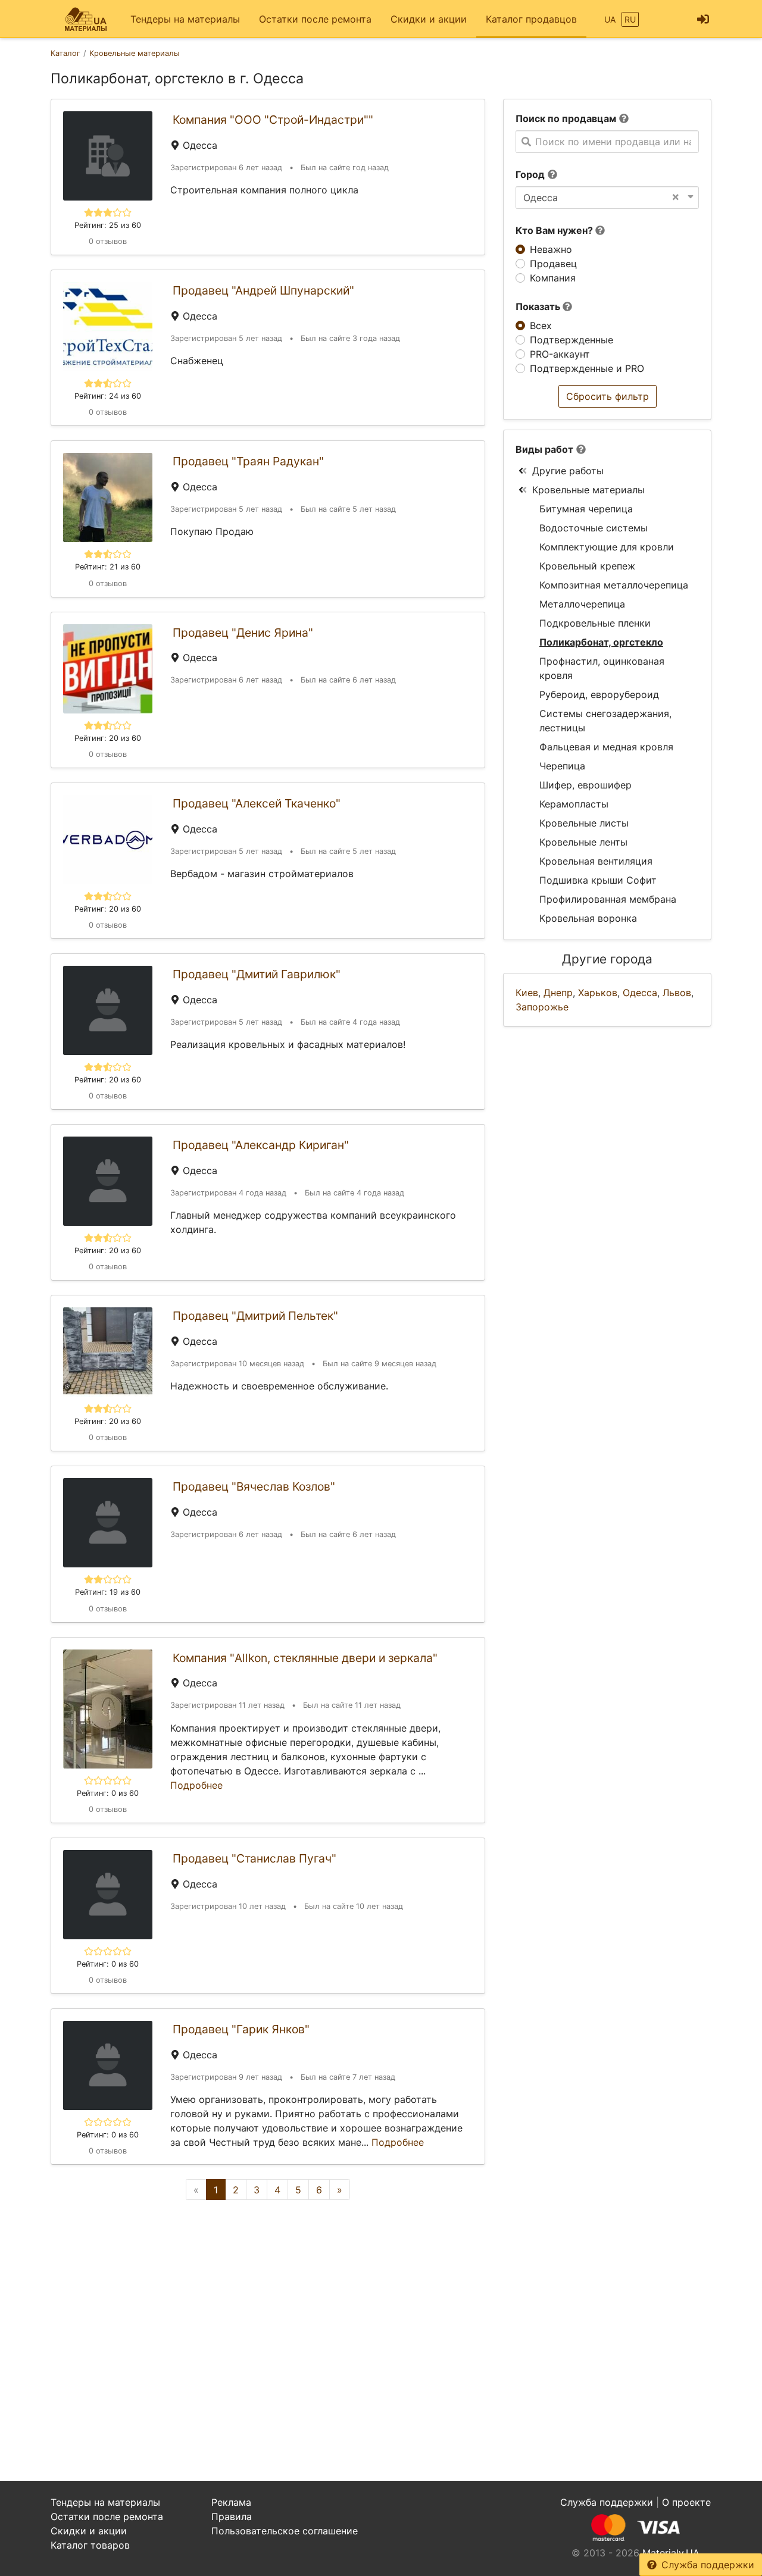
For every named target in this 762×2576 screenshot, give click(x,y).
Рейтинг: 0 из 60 (108, 1793)
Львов (677, 993)
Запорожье (542, 1007)
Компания (553, 278)
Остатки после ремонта (315, 19)
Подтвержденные (571, 340)
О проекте (686, 2502)
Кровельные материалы (588, 490)
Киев (527, 993)
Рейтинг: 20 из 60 (108, 738)
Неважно (551, 249)
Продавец (553, 264)
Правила (232, 2516)
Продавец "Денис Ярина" (243, 633)
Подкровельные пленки (595, 623)
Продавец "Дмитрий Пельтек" (255, 1316)
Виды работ (544, 449)
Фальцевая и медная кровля (606, 747)
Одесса (640, 993)
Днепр (558, 993)
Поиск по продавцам (566, 118)
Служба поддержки (708, 2565)
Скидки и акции (429, 19)
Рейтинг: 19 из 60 (108, 1592)
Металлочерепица (582, 604)
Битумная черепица (586, 509)
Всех (541, 325)
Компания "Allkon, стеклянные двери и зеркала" (305, 1658)
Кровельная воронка (588, 918)
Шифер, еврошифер (585, 785)
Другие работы (568, 471)
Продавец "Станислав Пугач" (254, 1858)
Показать (539, 306)
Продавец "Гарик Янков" (241, 2029)
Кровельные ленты (583, 842)
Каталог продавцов (531, 19)
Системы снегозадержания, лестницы (605, 721)
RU (630, 19)
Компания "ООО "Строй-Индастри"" (273, 120)
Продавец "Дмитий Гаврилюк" (257, 974)
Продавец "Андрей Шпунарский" (263, 290)
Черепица (562, 766)
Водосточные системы (594, 528)
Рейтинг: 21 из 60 (108, 567)
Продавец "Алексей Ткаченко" (257, 803)
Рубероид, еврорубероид (599, 694)
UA (610, 19)
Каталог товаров (90, 2545)
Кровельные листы (584, 823)
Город (530, 174)
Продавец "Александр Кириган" (261, 1145)
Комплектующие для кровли (607, 547)
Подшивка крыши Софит (598, 880)
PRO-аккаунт (560, 354)
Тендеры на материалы (185, 19)
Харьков (598, 993)
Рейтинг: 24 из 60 (108, 396)
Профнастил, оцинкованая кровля (602, 668)
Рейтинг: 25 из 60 (108, 225)
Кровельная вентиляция (596, 861)
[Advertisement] (268, 2312)
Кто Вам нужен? (555, 230)
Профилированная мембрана (608, 899)
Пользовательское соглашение (285, 2531)
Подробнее (196, 1785)
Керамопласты (574, 804)
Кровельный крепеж (587, 566)
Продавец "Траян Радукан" (248, 461)
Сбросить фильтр (608, 396)
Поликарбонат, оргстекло (601, 642)
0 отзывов (108, 241)
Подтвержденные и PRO (587, 368)
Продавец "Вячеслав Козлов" (254, 1486)
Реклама (231, 2502)
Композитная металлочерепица (614, 585)
